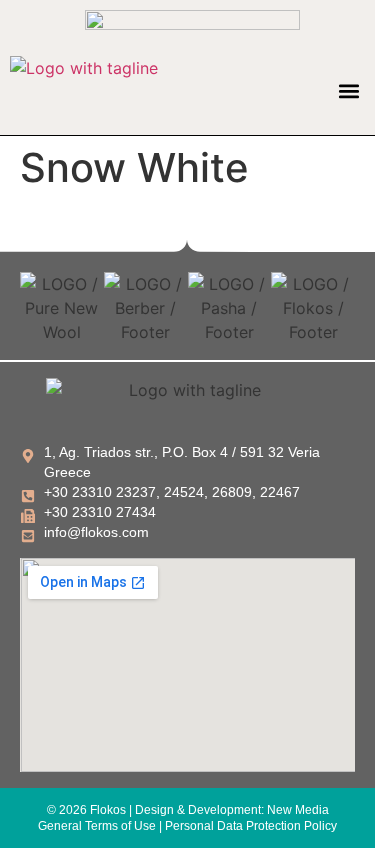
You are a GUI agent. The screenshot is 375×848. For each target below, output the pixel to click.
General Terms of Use (97, 826)
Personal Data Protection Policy (251, 826)
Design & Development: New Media (232, 810)
